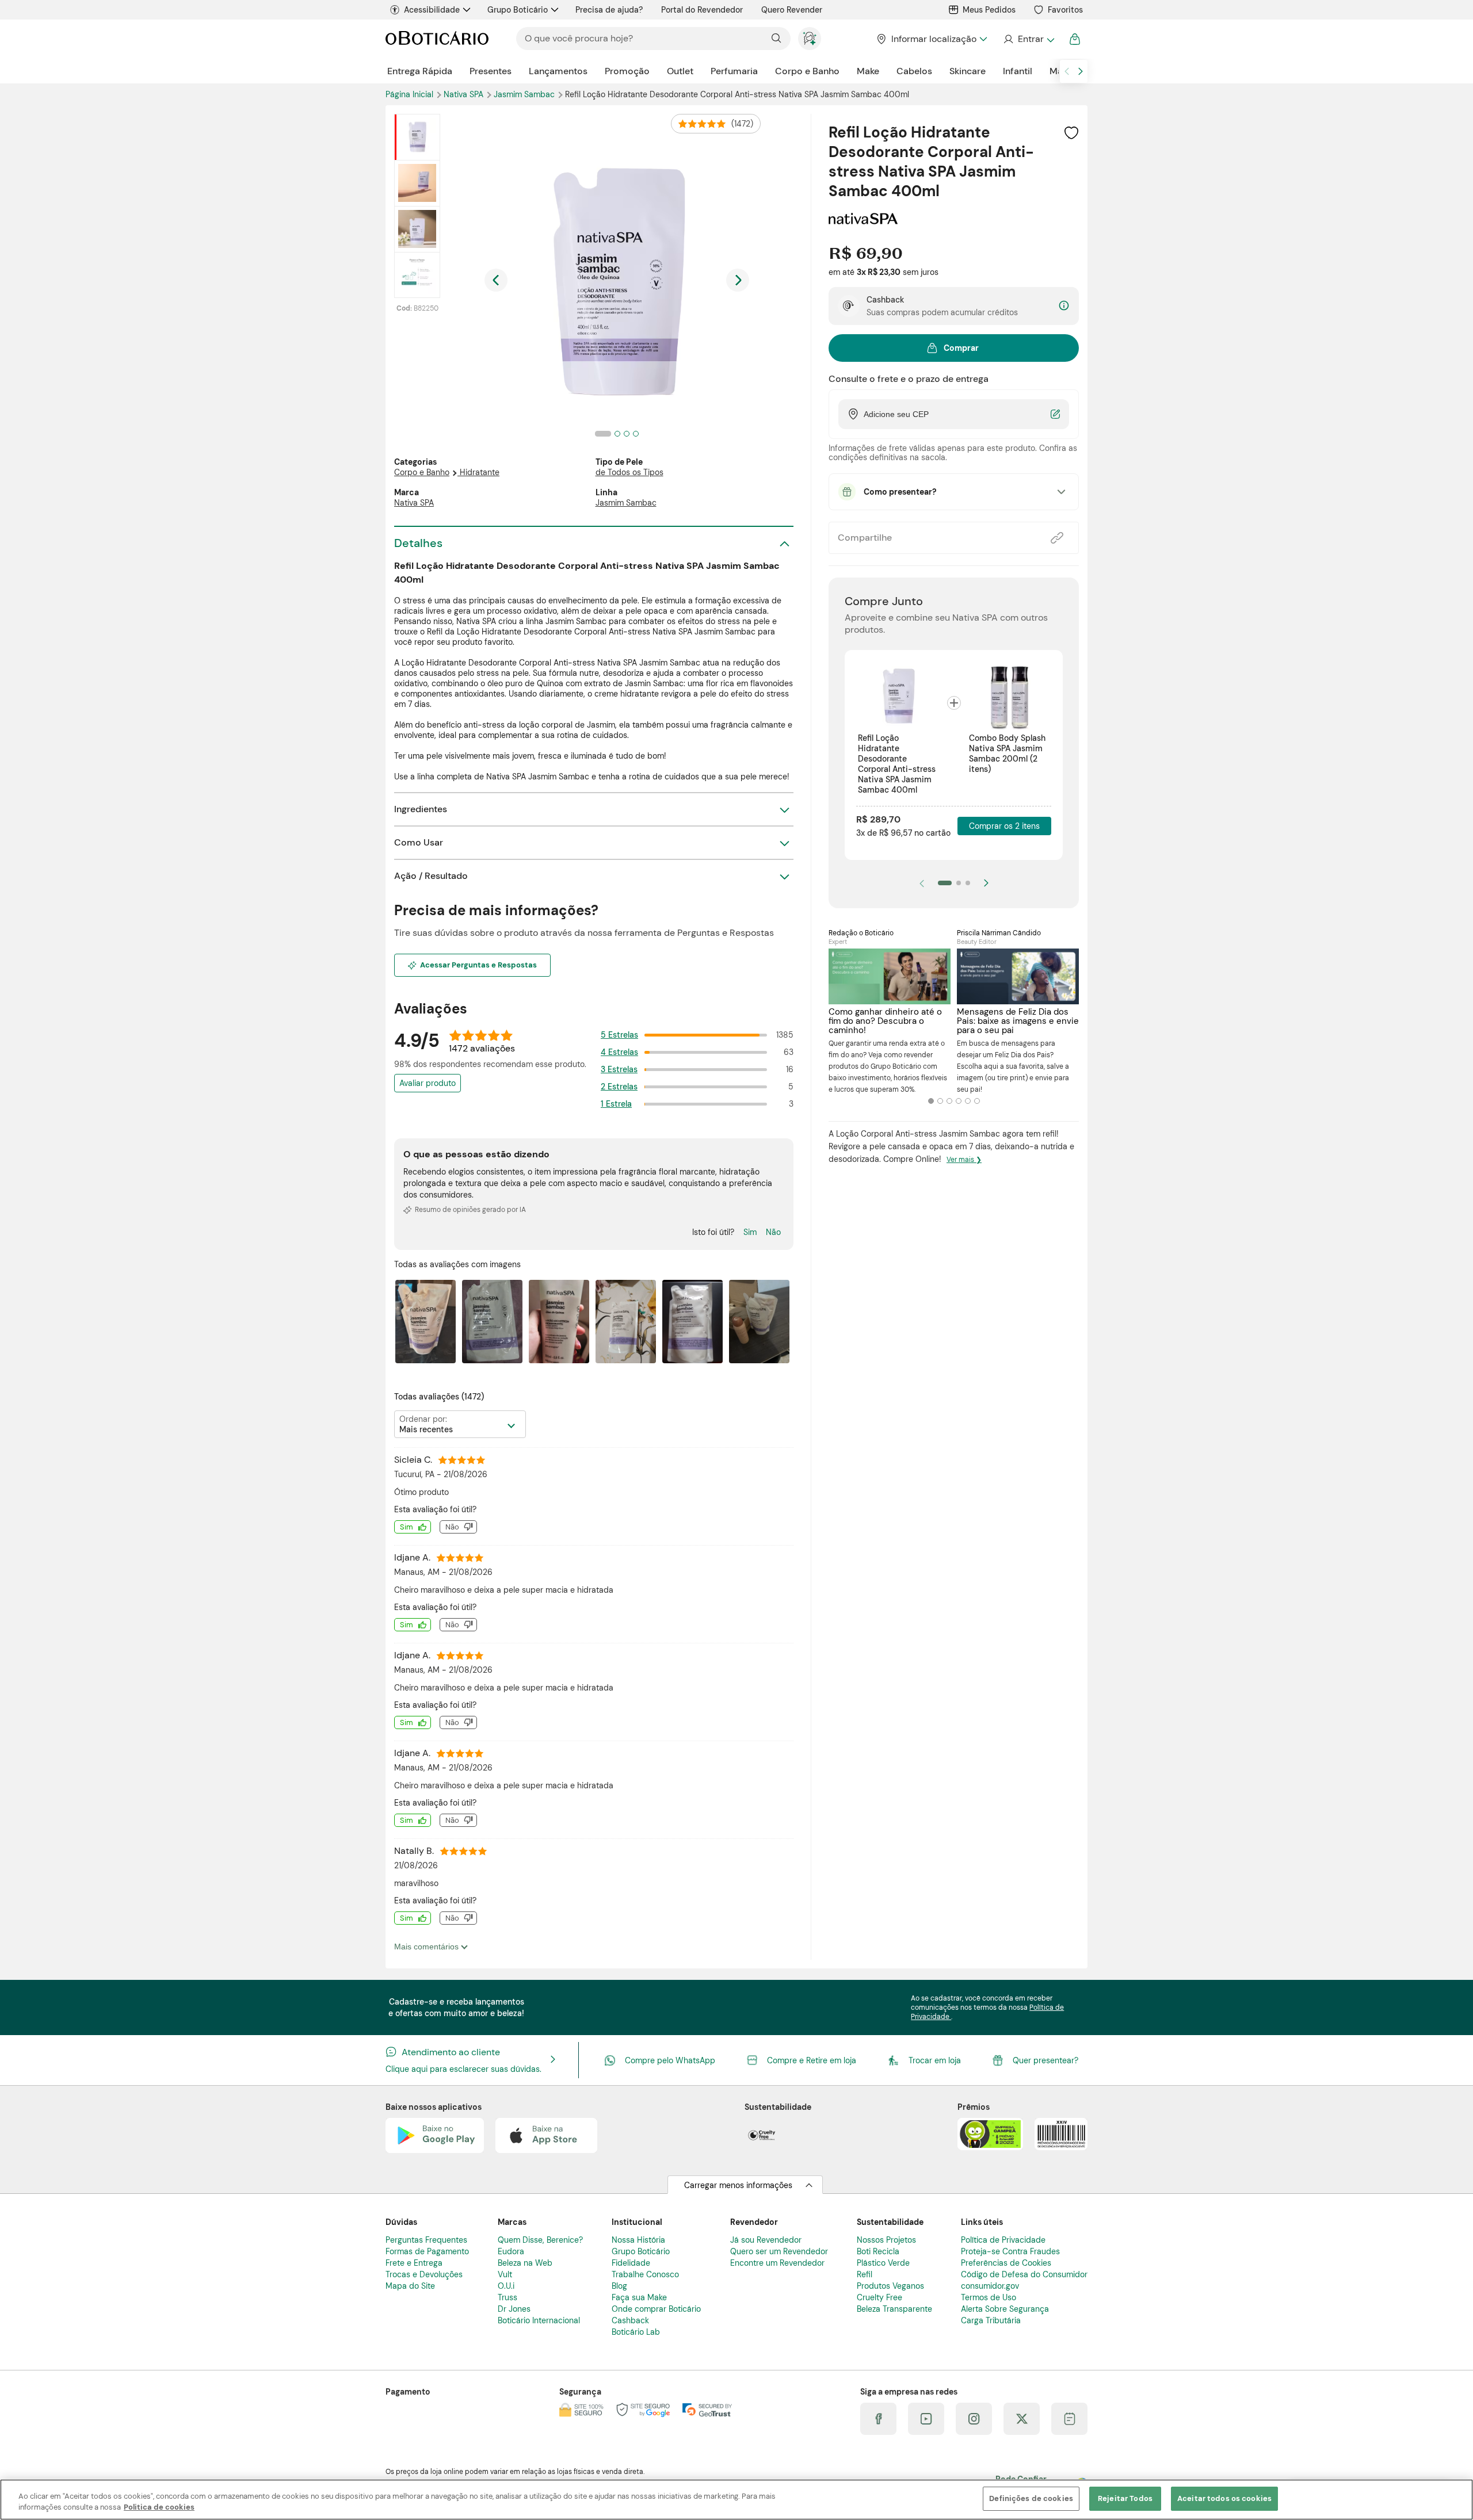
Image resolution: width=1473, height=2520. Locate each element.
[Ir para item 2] (959, 883)
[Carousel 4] (959, 1101)
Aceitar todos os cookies (1224, 2498)
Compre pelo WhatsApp (670, 2060)
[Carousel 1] (931, 1101)
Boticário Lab (636, 2332)
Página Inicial (411, 94)
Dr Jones (514, 2309)
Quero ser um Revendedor (779, 2251)
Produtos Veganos (890, 2286)
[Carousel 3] (949, 1101)
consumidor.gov (990, 2286)
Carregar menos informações (738, 2185)
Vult (505, 2274)
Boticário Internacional (539, 2320)
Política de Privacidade (1003, 2240)
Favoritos (1065, 10)
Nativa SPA (465, 94)
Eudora (511, 2251)
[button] (1071, 133)
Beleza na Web (525, 2263)
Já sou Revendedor (766, 2240)
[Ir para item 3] (968, 883)
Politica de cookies (159, 2508)
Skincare (968, 71)
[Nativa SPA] (863, 220)
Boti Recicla (878, 2251)
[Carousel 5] (968, 1101)
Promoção (627, 71)
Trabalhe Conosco (645, 2274)
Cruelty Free (879, 2297)
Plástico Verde (883, 2263)
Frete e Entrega (414, 2263)
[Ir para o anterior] (1067, 71)
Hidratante (480, 472)
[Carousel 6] (977, 1101)
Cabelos (914, 71)
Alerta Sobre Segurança (1005, 2309)
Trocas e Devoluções (424, 2274)
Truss (507, 2297)
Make (868, 71)
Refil (865, 2274)
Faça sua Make (639, 2297)
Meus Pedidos (989, 10)
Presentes (491, 71)
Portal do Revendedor (702, 10)
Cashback (630, 2320)
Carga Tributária (991, 2320)
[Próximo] (986, 883)
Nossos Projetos (886, 2240)
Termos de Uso (989, 2297)
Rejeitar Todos (1125, 2498)
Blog (619, 2286)
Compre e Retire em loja (812, 2060)
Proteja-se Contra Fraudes (1010, 2251)
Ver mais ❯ (964, 1160)
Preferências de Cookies (1006, 2263)
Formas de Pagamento (427, 2251)
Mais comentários (428, 1947)
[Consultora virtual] (810, 39)
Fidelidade (631, 2263)
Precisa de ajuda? (609, 10)
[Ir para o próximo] (1081, 71)
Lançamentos (558, 71)
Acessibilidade (432, 10)
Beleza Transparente (894, 2309)
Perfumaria (734, 71)
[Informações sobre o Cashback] (1064, 306)
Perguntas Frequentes (426, 2240)
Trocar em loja (935, 2060)
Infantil (1018, 71)
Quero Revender (792, 10)
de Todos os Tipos (629, 472)
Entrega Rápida (420, 71)
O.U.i (506, 2286)
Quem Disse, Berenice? (540, 2240)
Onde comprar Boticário (656, 2309)
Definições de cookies (1031, 2498)
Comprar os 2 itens (1004, 826)
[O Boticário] (437, 39)
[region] (736, 2500)
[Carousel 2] (940, 1101)
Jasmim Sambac (525, 94)
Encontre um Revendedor (777, 2263)
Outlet (680, 71)
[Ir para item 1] (945, 883)
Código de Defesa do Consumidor (1024, 2274)
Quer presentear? (1045, 2060)
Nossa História (638, 2240)
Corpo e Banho (807, 71)
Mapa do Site (410, 2286)
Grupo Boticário (518, 10)
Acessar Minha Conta (1029, 39)
